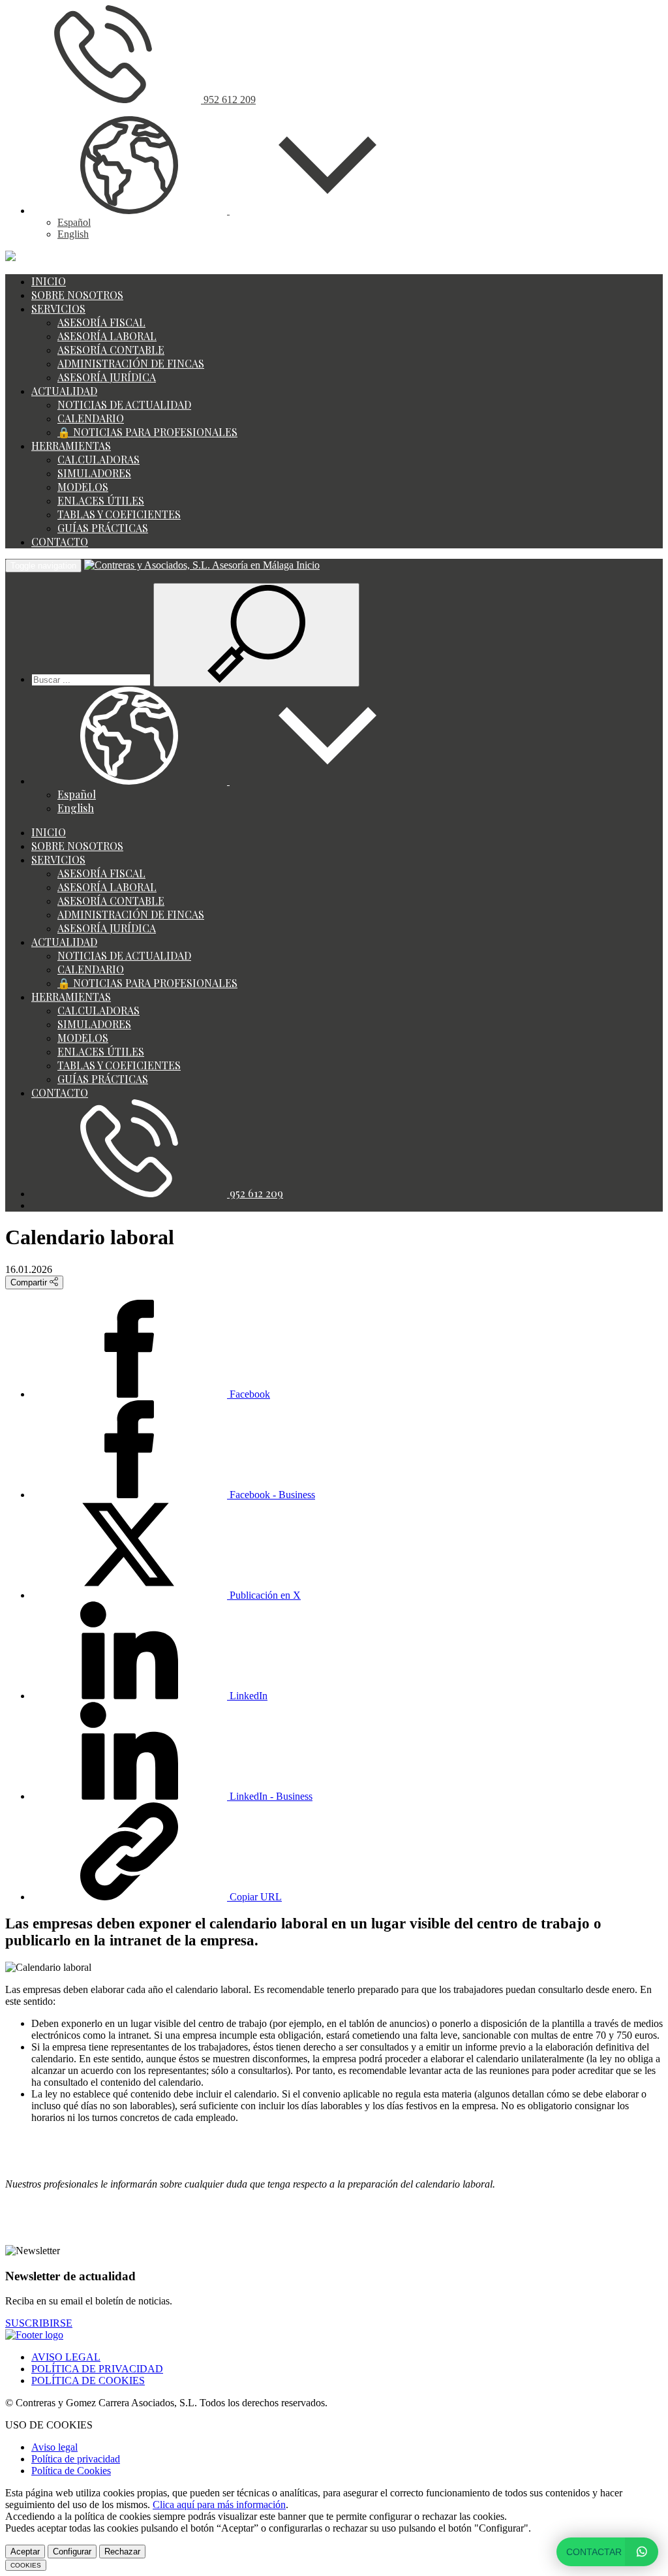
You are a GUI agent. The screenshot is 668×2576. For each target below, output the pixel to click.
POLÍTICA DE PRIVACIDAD (97, 2369)
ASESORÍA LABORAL (107, 336)
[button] (228, 211)
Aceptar (25, 2552)
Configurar (72, 2552)
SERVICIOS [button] (58, 308)
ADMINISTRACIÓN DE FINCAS (131, 363)
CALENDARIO (91, 418)
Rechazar (122, 2552)
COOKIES (26, 2565)
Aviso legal (54, 2447)
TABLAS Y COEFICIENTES (119, 514)
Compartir (30, 1282)
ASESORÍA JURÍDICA (107, 377)
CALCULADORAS (99, 459)
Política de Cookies (71, 2471)
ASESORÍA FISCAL (101, 322)
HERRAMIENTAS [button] (71, 446)
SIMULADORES (94, 473)
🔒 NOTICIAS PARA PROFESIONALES (147, 432)
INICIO (49, 281)
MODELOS (83, 487)
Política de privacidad (76, 2459)
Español (74, 222)
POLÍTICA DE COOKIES (88, 2380)
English (73, 234)
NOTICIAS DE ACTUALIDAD (124, 404)
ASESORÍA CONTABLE (111, 350)
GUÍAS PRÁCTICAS (103, 528)
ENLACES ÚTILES (101, 500)
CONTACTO (60, 542)
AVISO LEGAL (66, 2357)
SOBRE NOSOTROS (77, 295)
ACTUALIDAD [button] (64, 391)
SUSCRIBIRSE (39, 2323)
